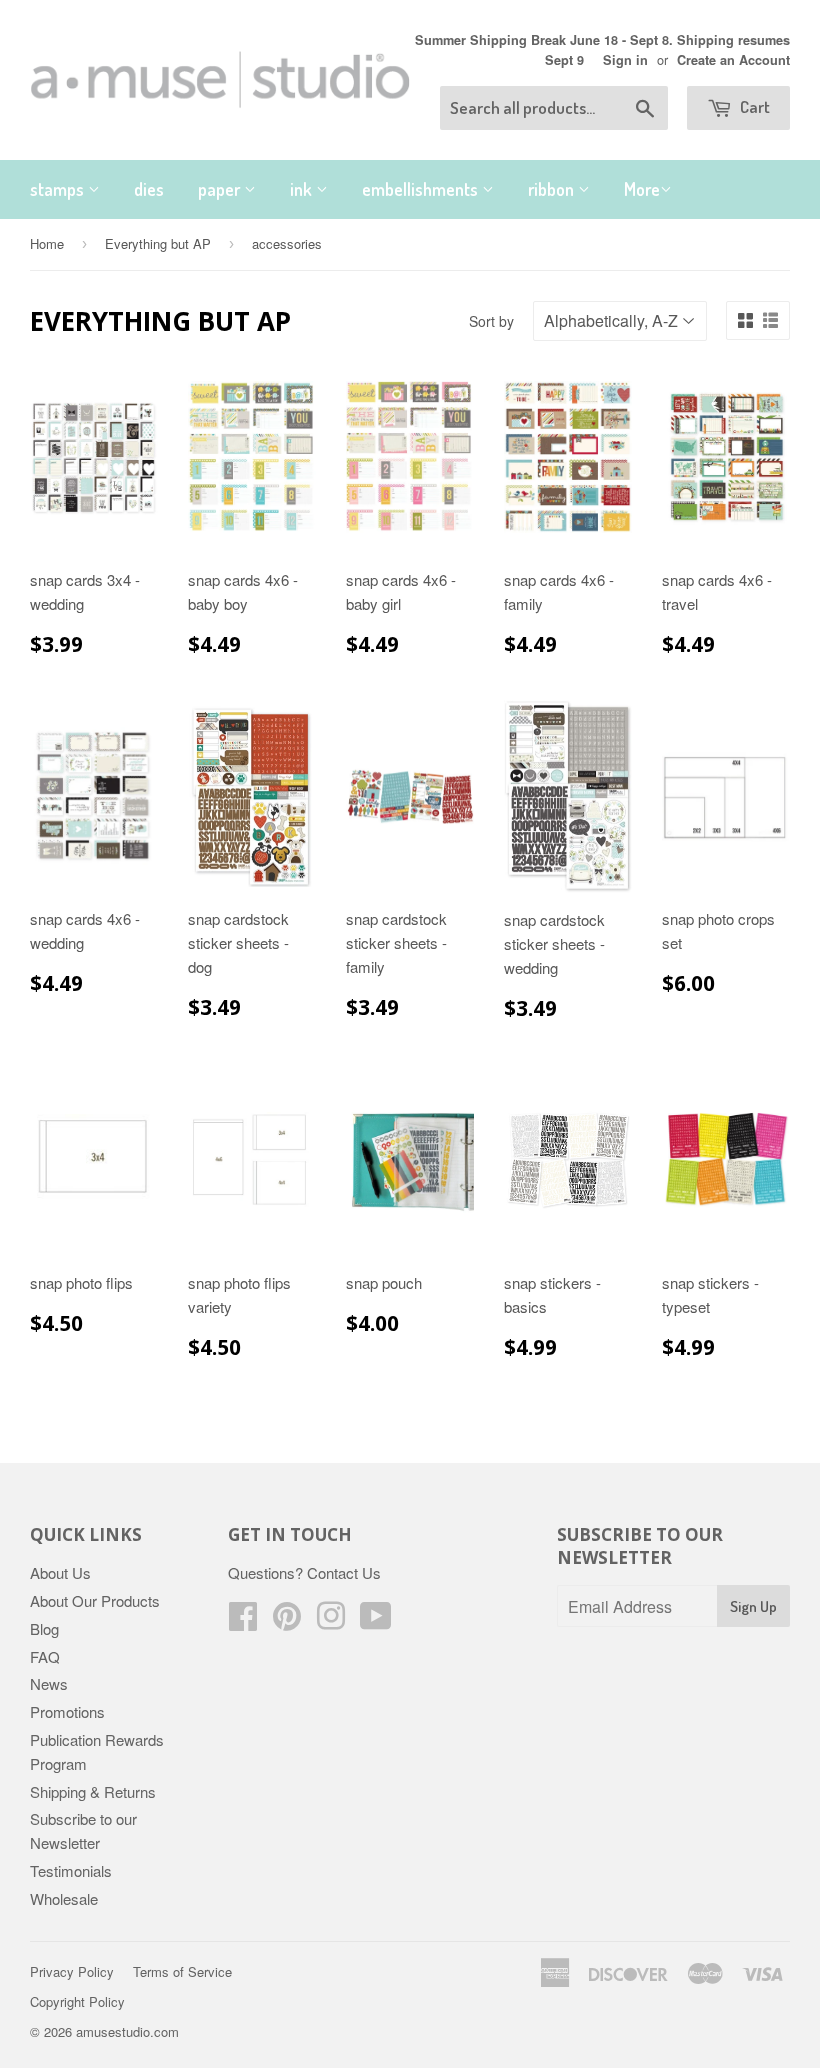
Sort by (491, 321)
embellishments (422, 189)
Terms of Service (182, 1971)
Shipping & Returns (93, 1791)
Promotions (67, 1711)
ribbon (553, 189)
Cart (753, 106)
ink (303, 189)
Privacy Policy (72, 1971)
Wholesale (64, 1898)
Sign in (625, 60)
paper (221, 189)
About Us (60, 1572)
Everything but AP (158, 243)
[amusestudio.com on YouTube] (376, 1621)
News (49, 1683)
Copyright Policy (77, 2001)
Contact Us (344, 1572)
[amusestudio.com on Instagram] (331, 1621)
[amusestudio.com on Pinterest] (287, 1621)
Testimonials (71, 1870)
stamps (59, 189)
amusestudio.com (127, 2031)
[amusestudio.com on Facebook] (243, 1621)
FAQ (45, 1656)
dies (149, 189)
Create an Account (733, 60)
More (642, 189)
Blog (44, 1628)
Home (47, 243)
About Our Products (95, 1600)
